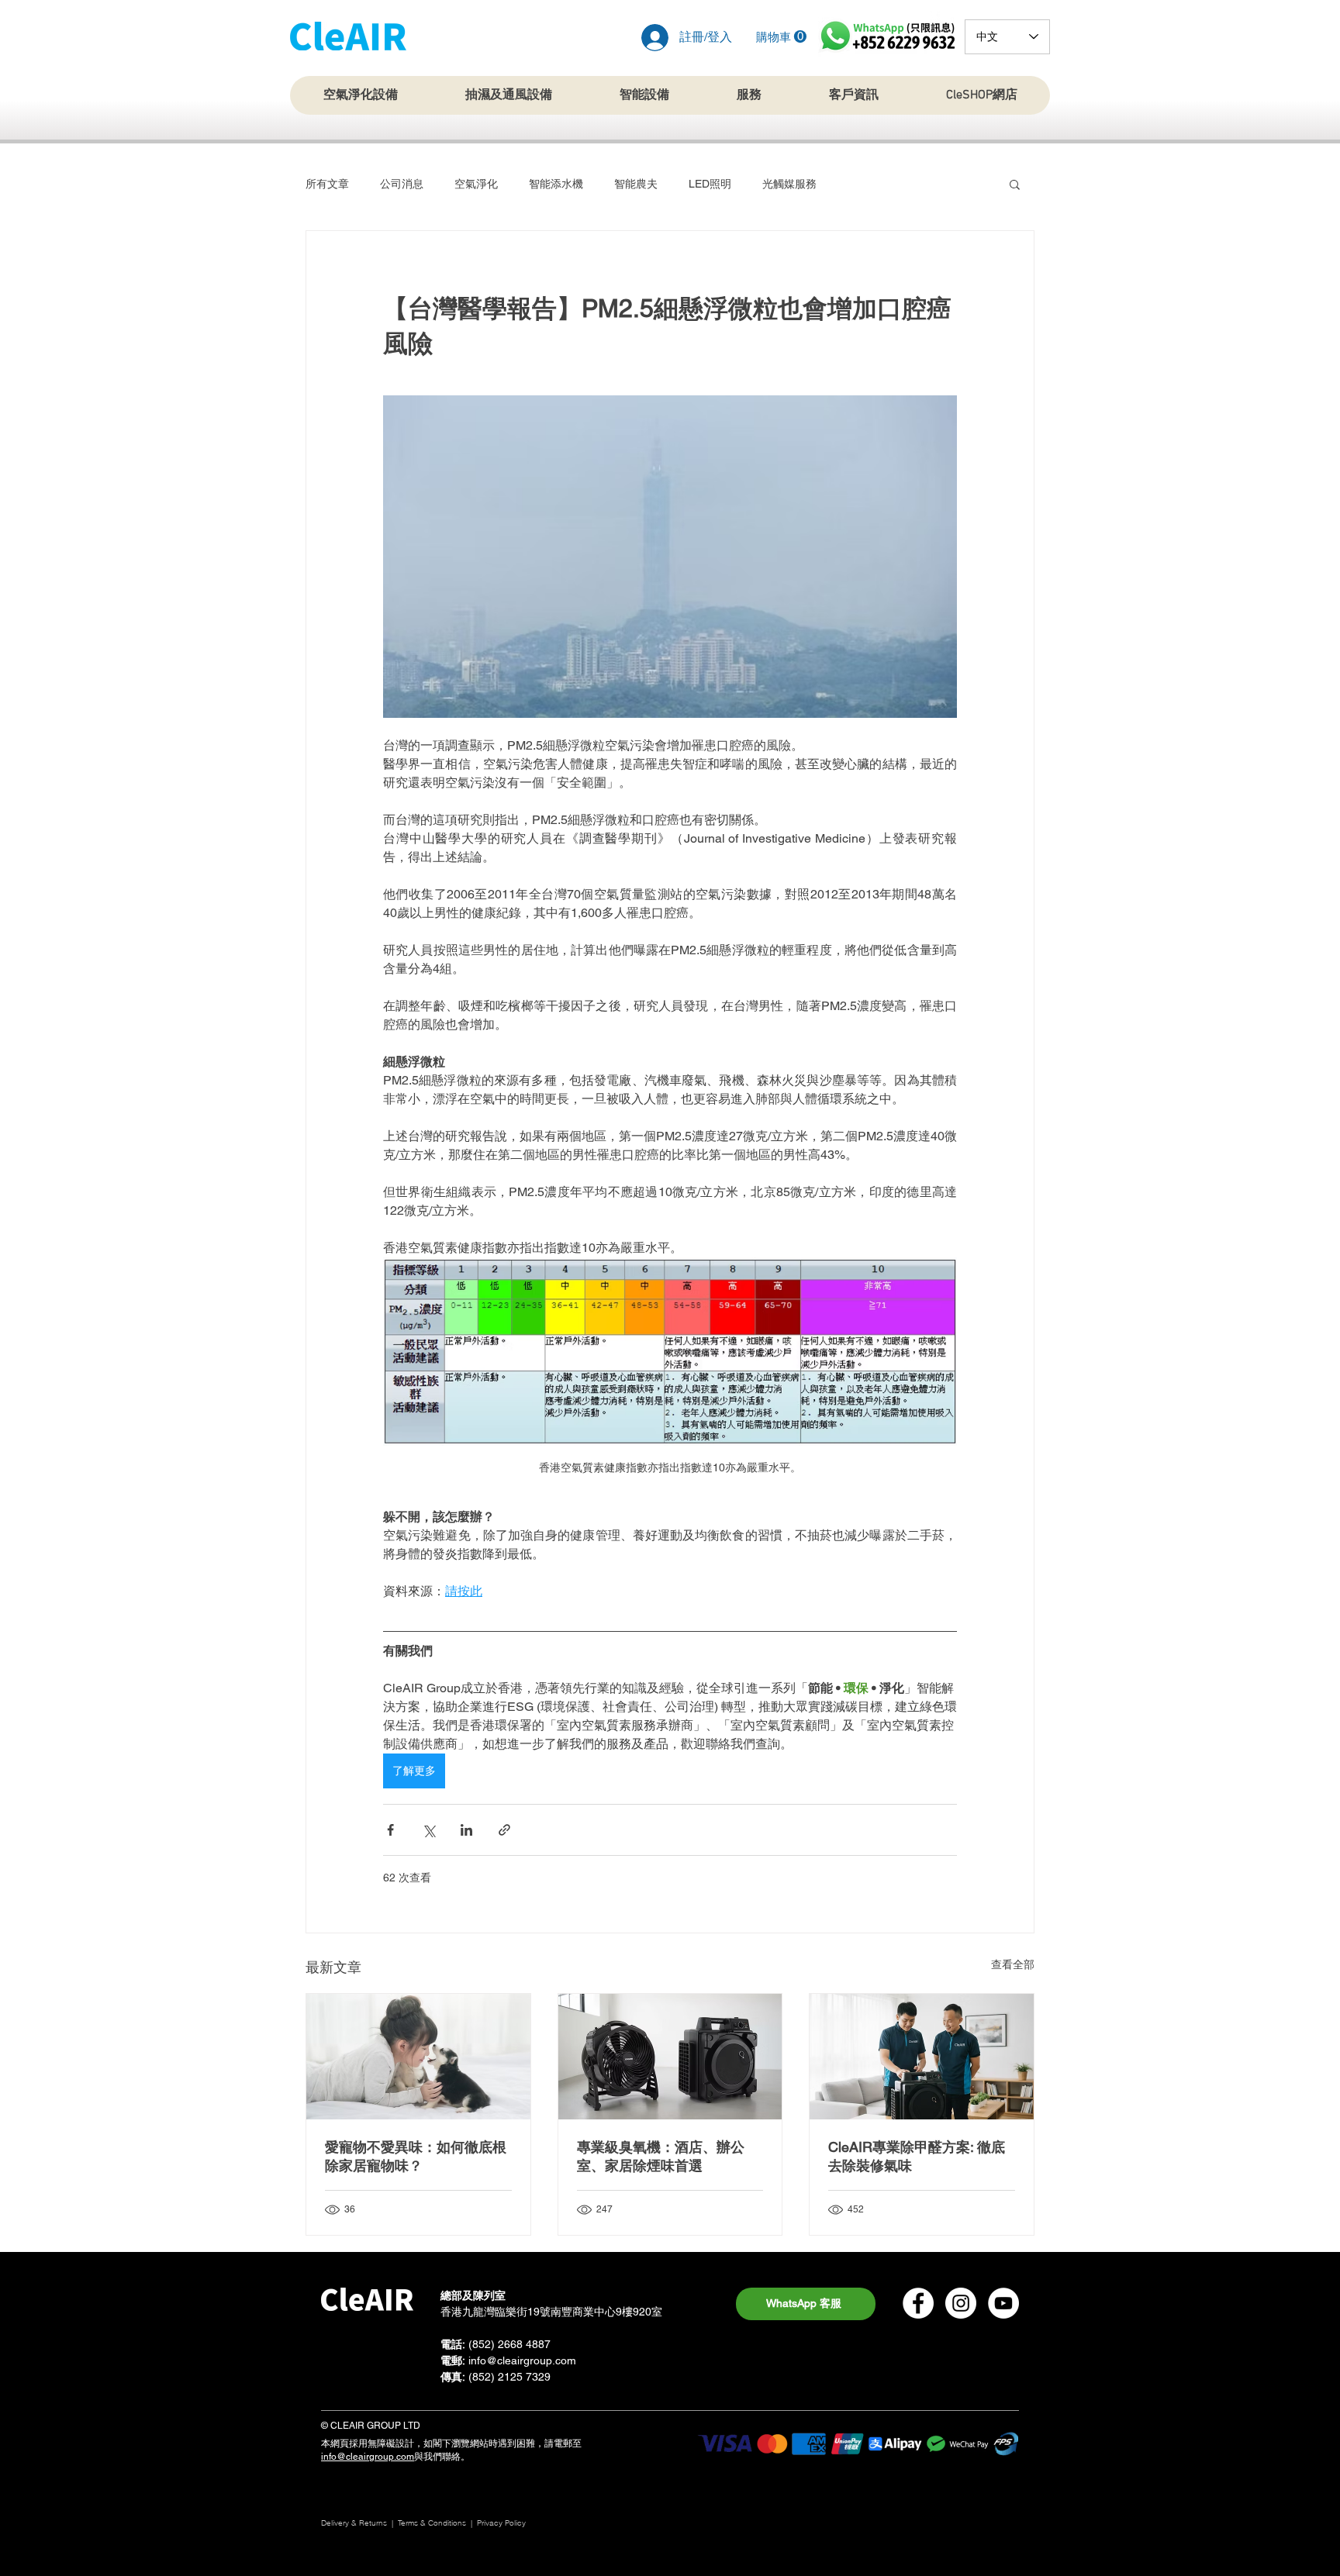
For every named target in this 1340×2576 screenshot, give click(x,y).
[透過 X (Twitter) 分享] (428, 1830)
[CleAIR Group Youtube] (1003, 2303)
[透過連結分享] (504, 1830)
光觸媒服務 (789, 184)
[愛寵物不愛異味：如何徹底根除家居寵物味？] (418, 2057)
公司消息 (402, 184)
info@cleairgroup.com (522, 2360)
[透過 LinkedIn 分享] (466, 1830)
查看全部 (1013, 1964)
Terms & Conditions (432, 2523)
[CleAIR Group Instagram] (961, 2303)
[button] (781, 37)
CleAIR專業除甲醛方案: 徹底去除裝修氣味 (917, 2156)
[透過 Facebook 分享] (390, 1830)
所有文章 (327, 184)
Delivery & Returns (354, 2523)
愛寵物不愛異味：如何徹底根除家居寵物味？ (416, 2156)
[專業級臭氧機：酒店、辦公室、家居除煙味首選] (670, 2057)
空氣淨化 (476, 184)
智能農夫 (636, 184)
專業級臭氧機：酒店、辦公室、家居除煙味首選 (661, 2156)
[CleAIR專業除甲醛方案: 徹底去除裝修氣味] (922, 2057)
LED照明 (710, 184)
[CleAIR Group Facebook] (918, 2303)
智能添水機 (556, 184)
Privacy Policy (502, 2523)
